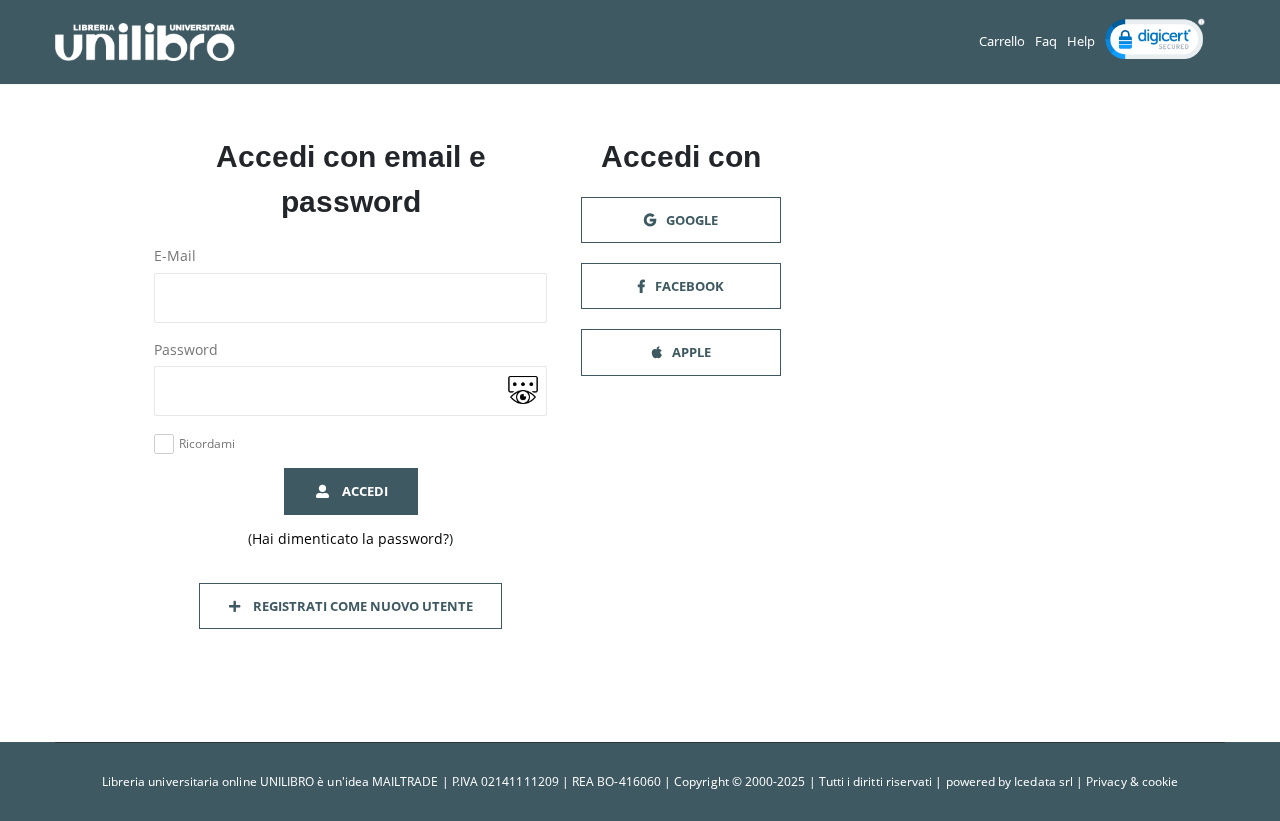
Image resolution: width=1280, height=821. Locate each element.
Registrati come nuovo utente (360, 606)
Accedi (362, 491)
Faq (1046, 41)
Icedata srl (1043, 781)
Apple (690, 352)
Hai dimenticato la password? (350, 538)
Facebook (688, 286)
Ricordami (207, 444)
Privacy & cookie (1132, 781)
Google (690, 220)
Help (1081, 41)
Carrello (1002, 41)
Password (186, 349)
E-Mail (175, 255)
